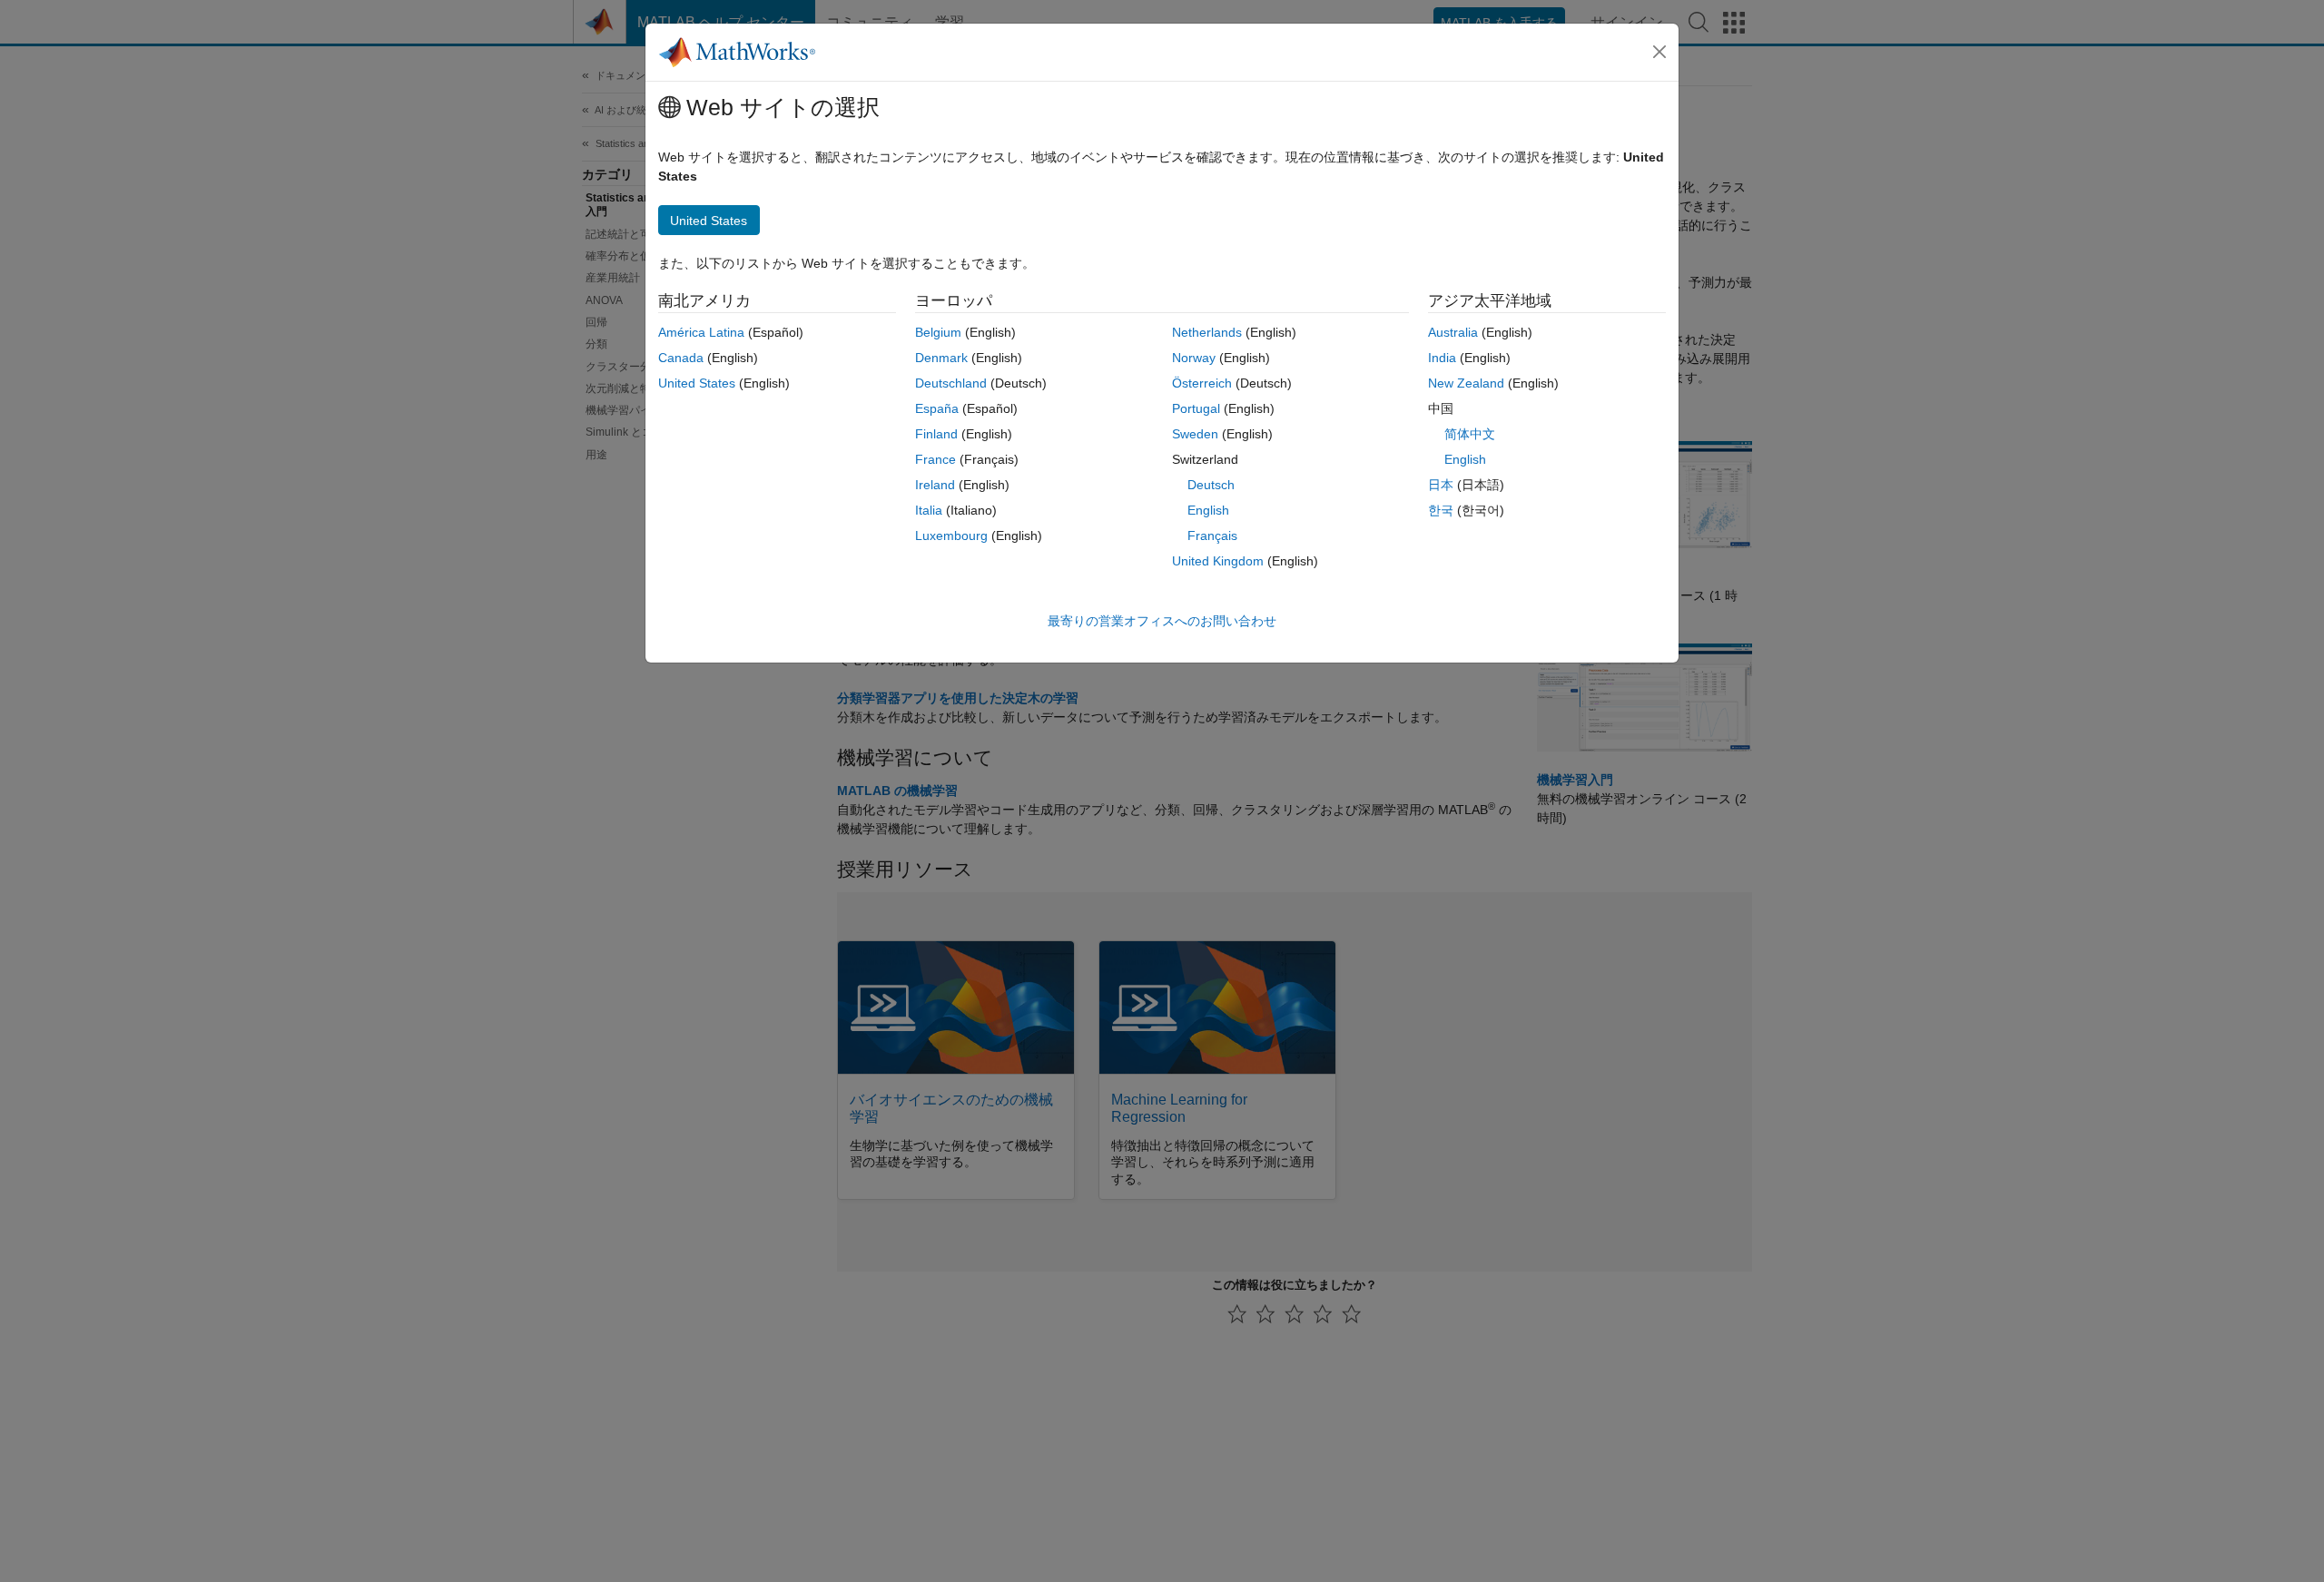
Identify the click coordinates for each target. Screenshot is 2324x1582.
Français (1212, 536)
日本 (1441, 485)
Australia (1453, 332)
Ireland (935, 485)
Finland (936, 434)
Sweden (1195, 434)
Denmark (941, 358)
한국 (1441, 510)
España (937, 408)
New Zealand (1466, 383)
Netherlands (1207, 332)
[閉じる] (1659, 52)
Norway (1194, 358)
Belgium (938, 332)
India (1442, 358)
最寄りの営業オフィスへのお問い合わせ (1162, 621)
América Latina (701, 332)
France (936, 459)
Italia (929, 510)
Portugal (1196, 408)
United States (697, 383)
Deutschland (951, 383)
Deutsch (1211, 485)
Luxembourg (951, 536)
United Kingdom (1218, 561)
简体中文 (1470, 434)
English (1208, 510)
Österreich (1202, 383)
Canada (681, 358)
